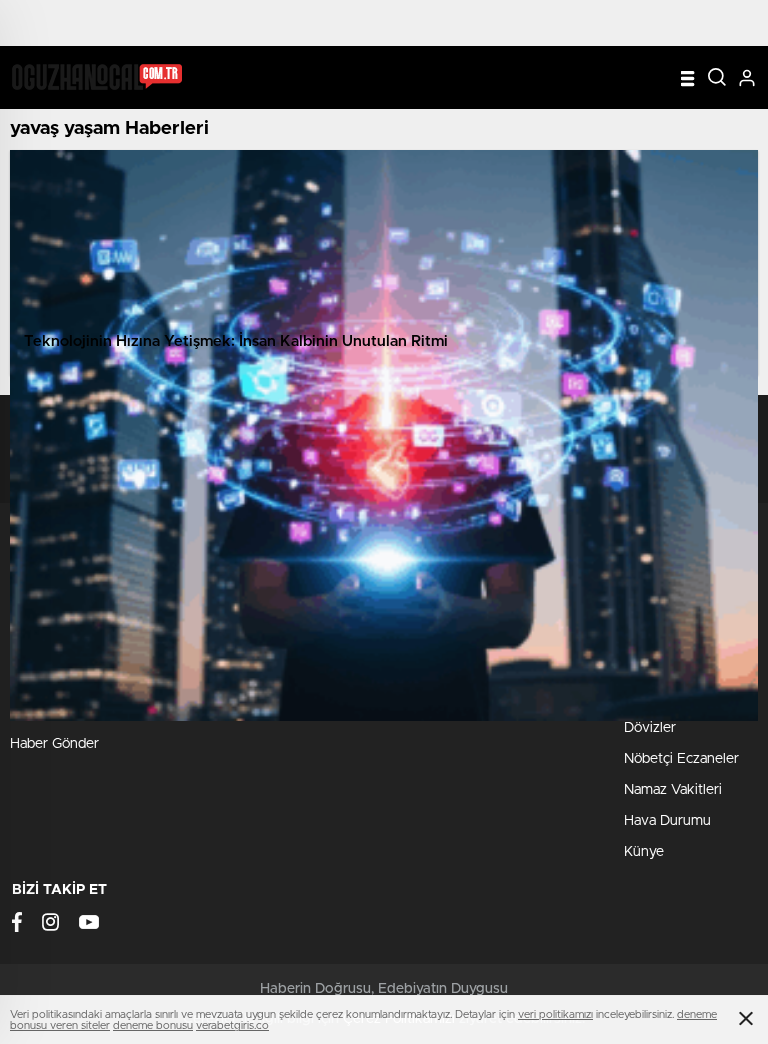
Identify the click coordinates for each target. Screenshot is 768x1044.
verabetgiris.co (232, 1025)
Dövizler (650, 728)
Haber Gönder (54, 744)
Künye (644, 852)
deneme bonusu (153, 1025)
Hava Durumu (667, 821)
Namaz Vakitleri (673, 790)
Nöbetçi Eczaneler (681, 759)
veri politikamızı (555, 1014)
